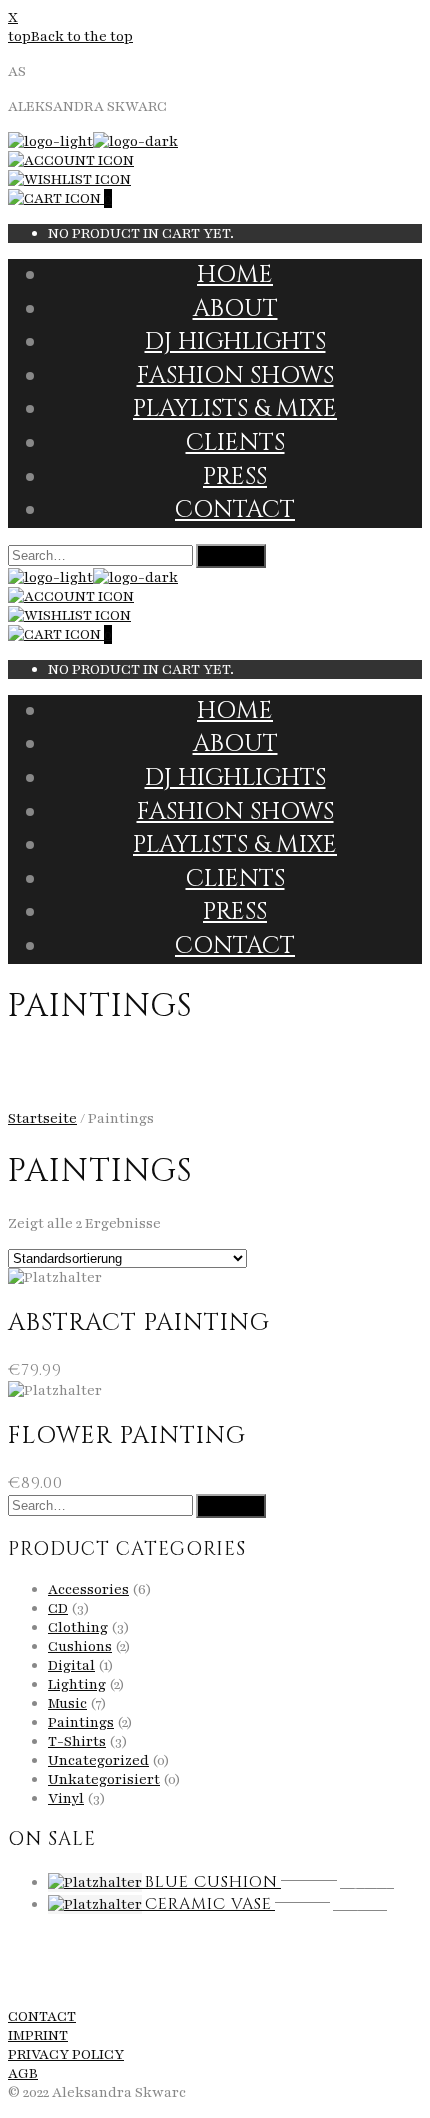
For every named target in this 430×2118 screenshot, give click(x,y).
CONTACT (42, 2016)
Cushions (80, 1646)
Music (67, 1703)
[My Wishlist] (69, 179)
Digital (71, 1665)
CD (58, 1608)
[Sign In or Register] (71, 160)
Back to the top (82, 36)
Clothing (78, 1627)
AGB (23, 2073)
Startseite (42, 1118)
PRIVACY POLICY (66, 2054)
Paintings (81, 1722)
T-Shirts (77, 1741)
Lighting (77, 1684)
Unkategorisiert (104, 1779)
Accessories (88, 1589)
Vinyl (66, 1798)
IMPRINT (38, 2035)
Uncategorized (98, 1760)
